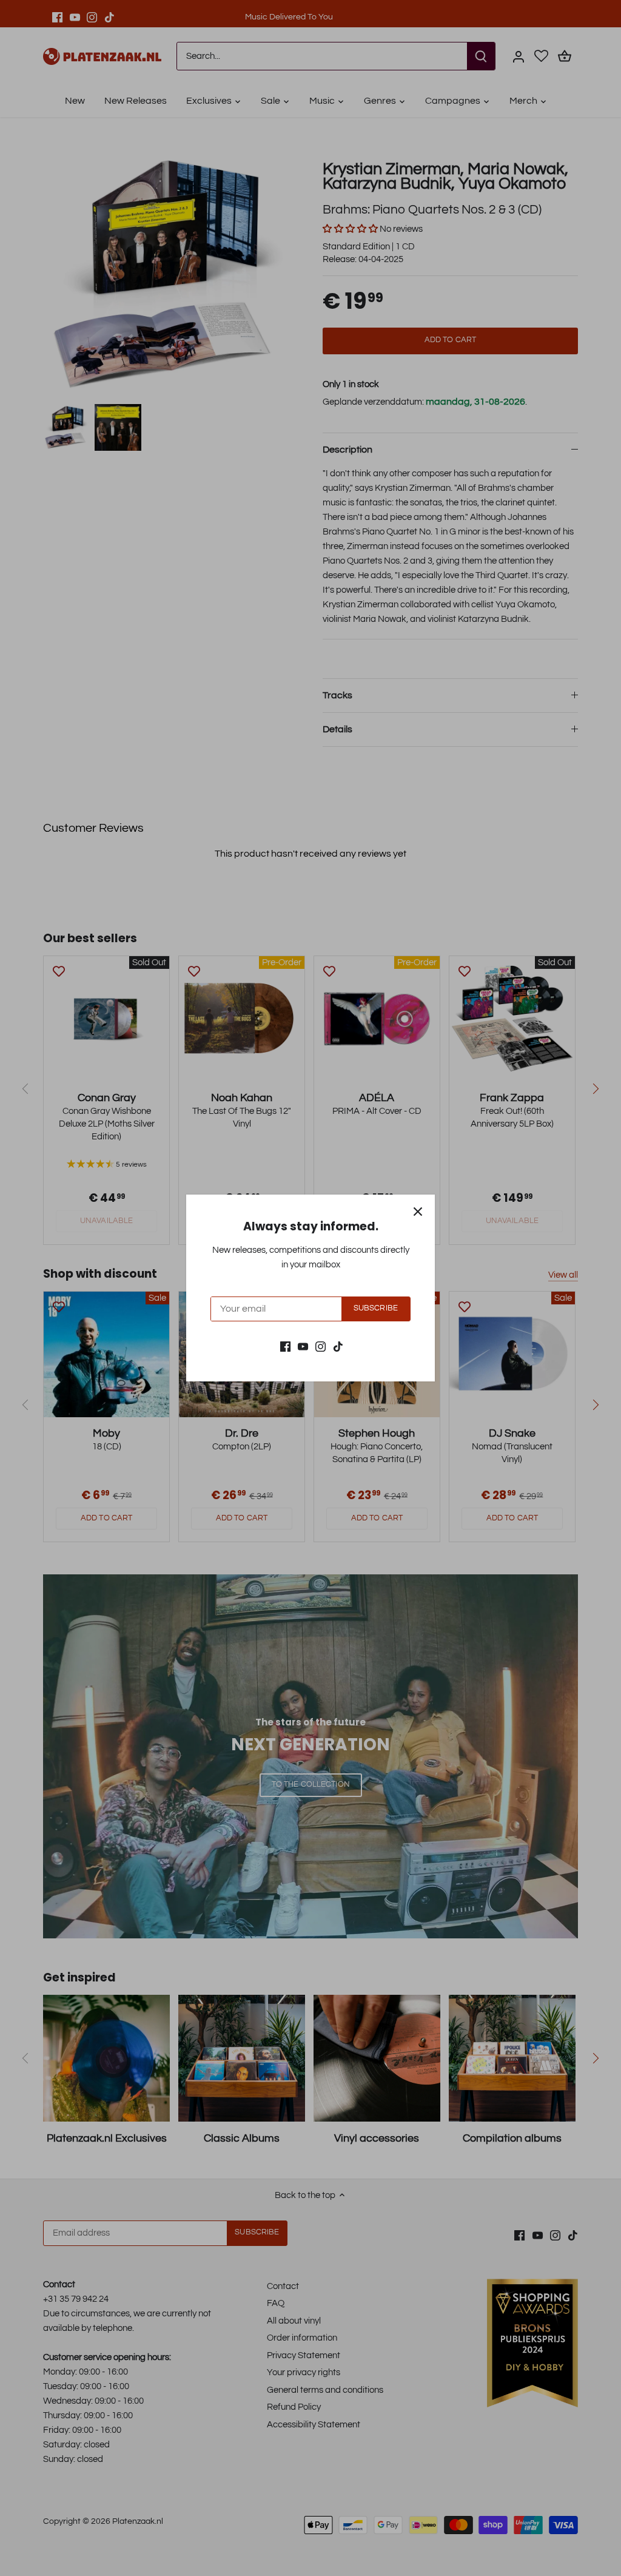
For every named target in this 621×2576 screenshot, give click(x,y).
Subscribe (376, 1308)
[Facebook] (285, 1346)
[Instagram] (321, 1346)
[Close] (418, 1212)
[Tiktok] (338, 1346)
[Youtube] (303, 1346)
